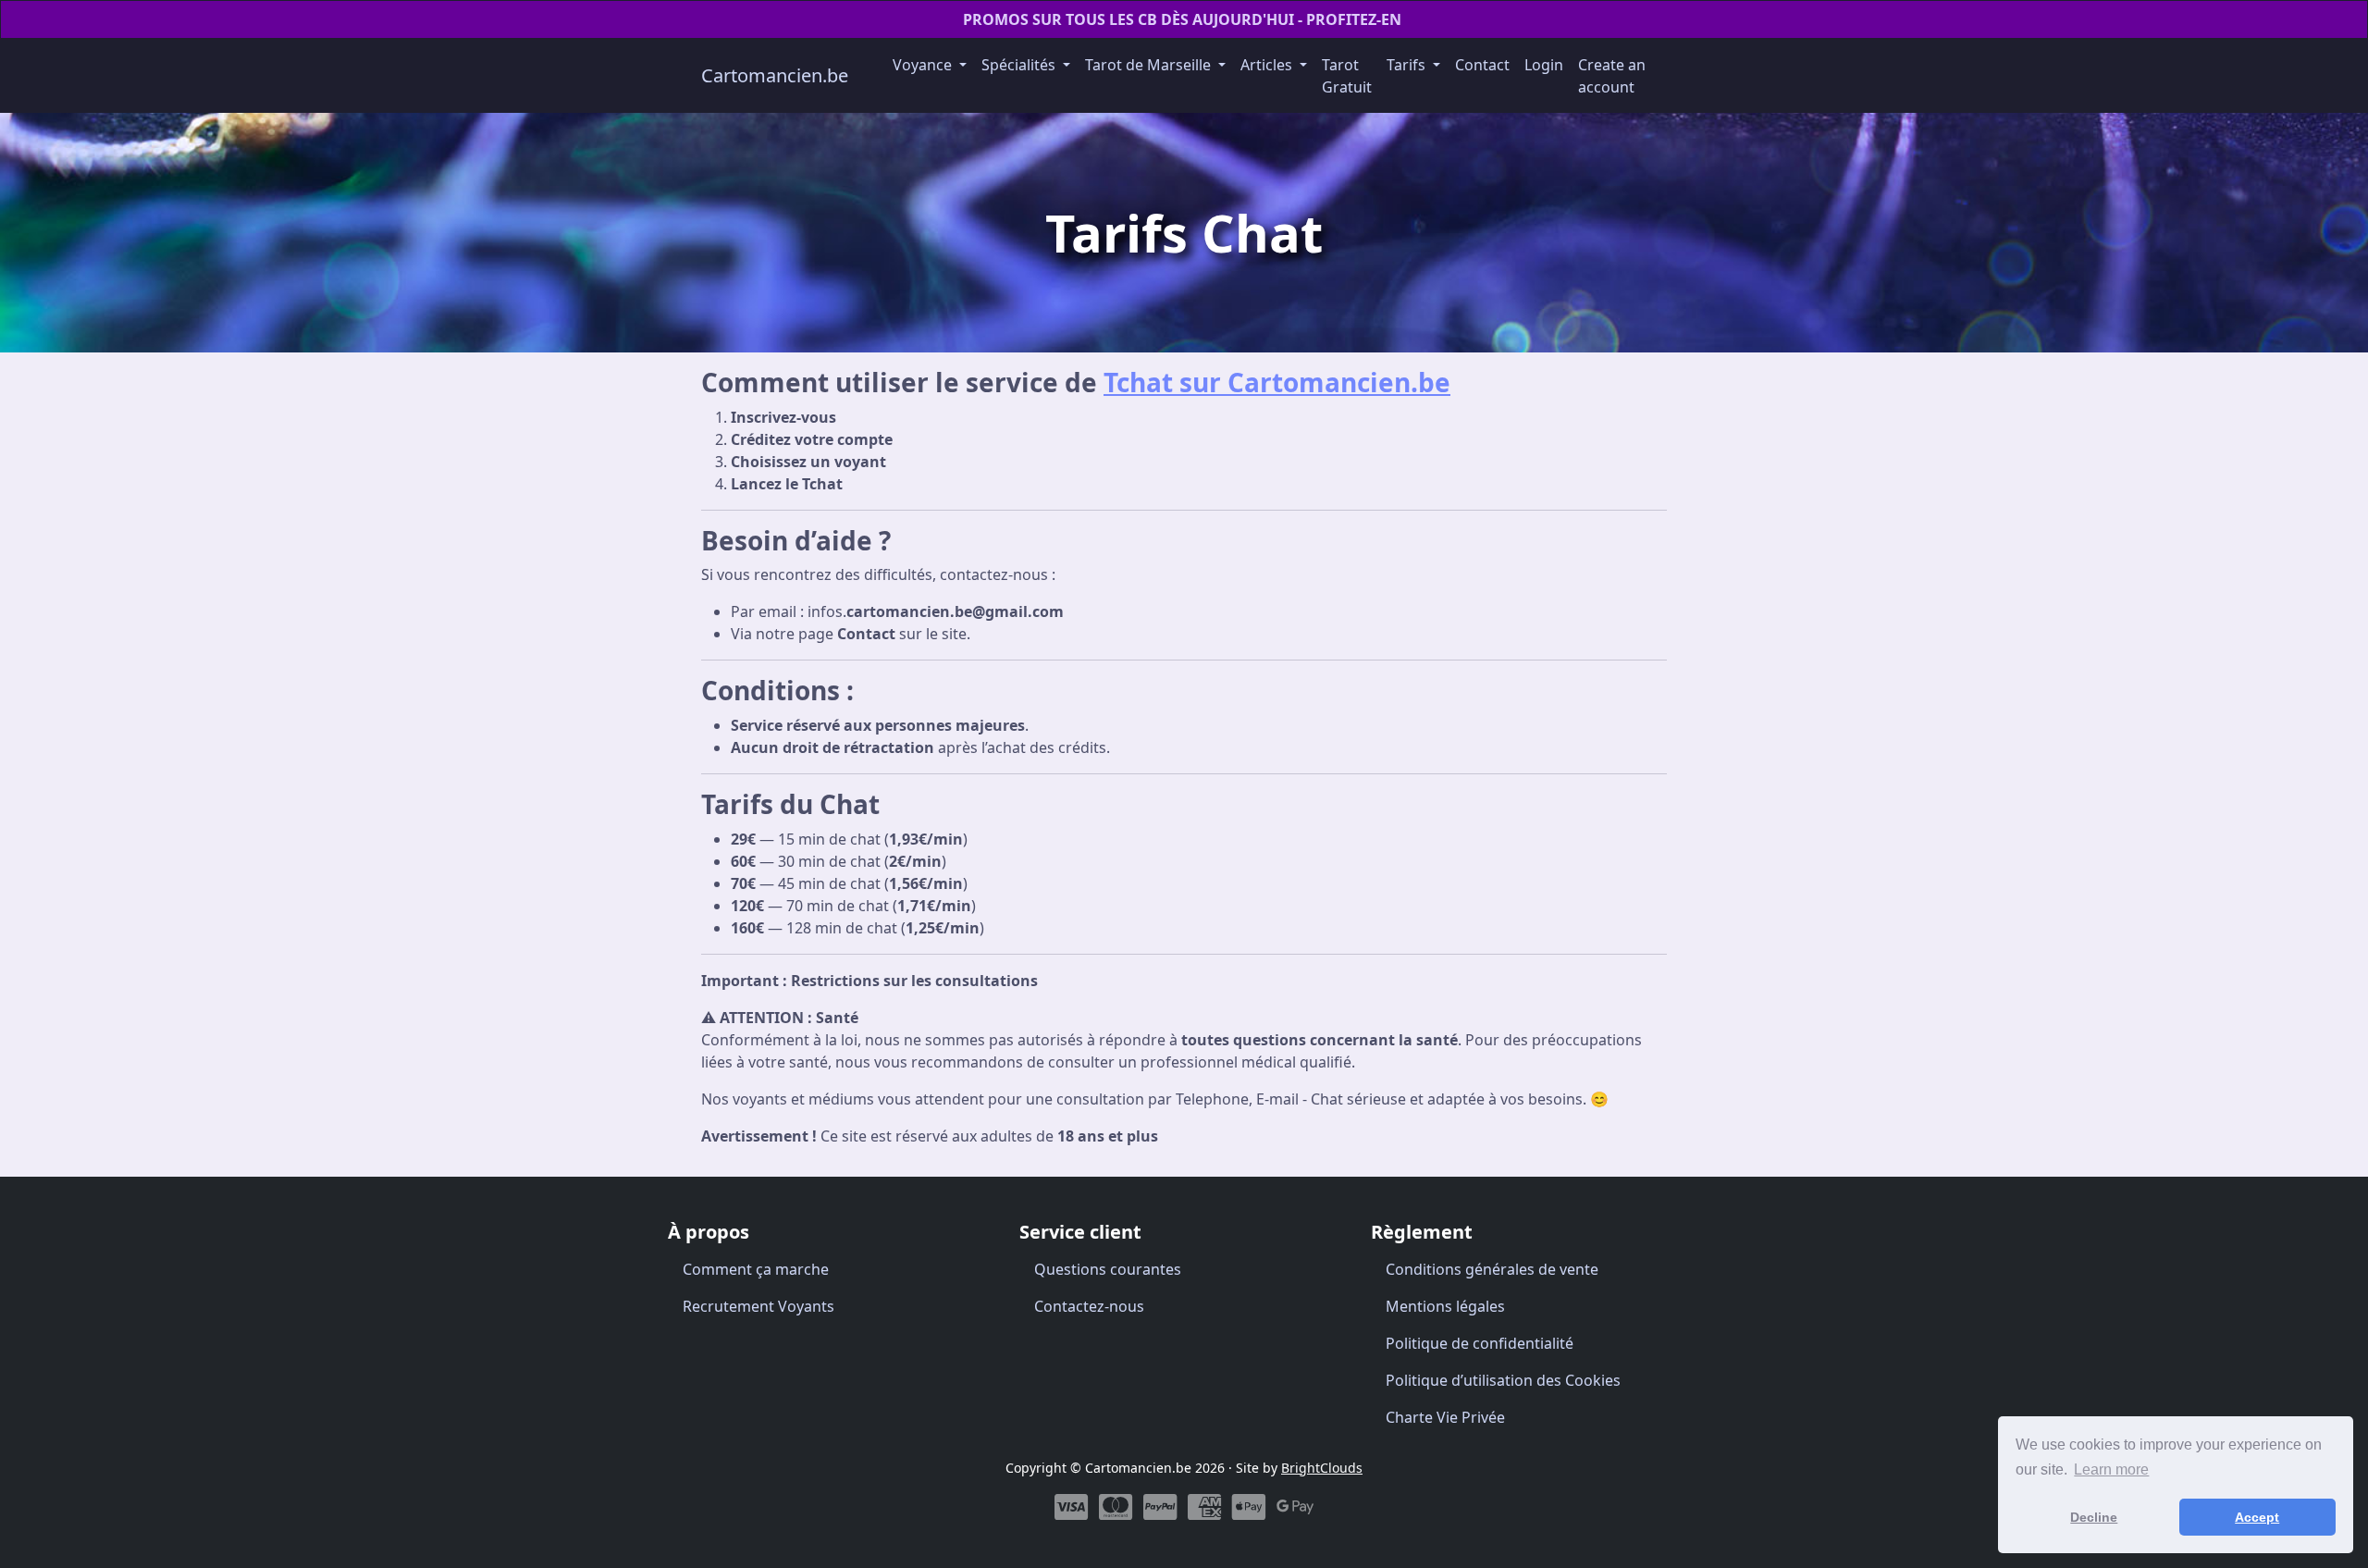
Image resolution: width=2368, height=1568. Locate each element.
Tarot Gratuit (1347, 76)
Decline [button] (2094, 1517)
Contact (1482, 65)
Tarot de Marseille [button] (1150, 65)
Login (1544, 65)
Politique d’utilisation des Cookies (1503, 1380)
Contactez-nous (1089, 1306)
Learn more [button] (2111, 1469)
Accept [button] (2257, 1517)
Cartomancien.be (775, 75)
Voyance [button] (924, 65)
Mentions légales (1445, 1306)
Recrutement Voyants (758, 1306)
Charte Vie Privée (1445, 1417)
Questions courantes (1108, 1269)
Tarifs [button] (1408, 65)
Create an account (1612, 76)
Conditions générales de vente (1492, 1269)
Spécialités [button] (1020, 65)
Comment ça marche (756, 1269)
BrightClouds (1322, 1468)
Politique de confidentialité (1480, 1343)
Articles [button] (1268, 65)
